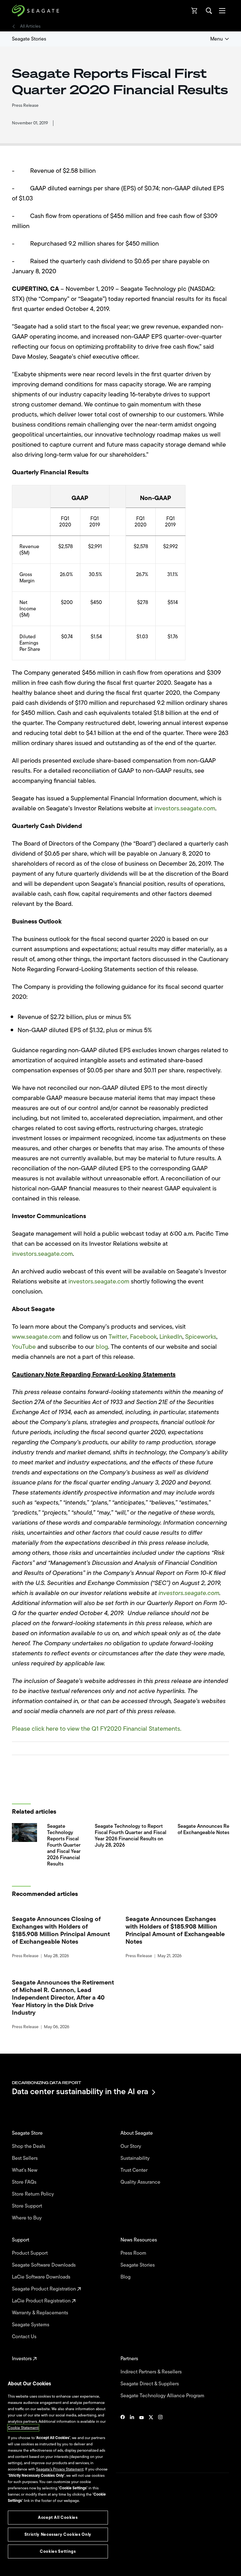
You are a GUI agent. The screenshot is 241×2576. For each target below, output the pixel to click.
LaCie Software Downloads (42, 2277)
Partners (130, 2359)
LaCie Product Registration (42, 2301)
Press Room (134, 2253)
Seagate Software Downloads (44, 2265)
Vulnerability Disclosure (32, 2551)
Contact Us (25, 2337)
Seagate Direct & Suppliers (150, 2384)
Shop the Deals (30, 2146)
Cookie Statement (23, 2428)
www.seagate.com (36, 1337)
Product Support (30, 2253)
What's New (25, 2170)
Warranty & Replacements (41, 2313)
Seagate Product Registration (45, 2289)
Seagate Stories (29, 39)
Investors (22, 2359)
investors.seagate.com (185, 808)
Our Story (131, 2146)
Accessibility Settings (29, 2566)
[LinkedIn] (132, 2436)
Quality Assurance (141, 2182)
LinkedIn (171, 1337)
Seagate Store (28, 2133)
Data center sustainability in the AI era (80, 2092)
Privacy (18, 2540)
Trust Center (135, 2170)
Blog (126, 2277)
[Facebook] (123, 2436)
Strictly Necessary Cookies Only (58, 2534)
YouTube (24, 1347)
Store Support (28, 2206)
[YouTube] (142, 2436)
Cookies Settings (26, 2561)
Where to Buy (27, 2218)
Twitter (118, 1337)
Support (21, 2240)
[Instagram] (160, 2436)
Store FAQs (25, 2182)
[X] (151, 2436)
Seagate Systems (31, 2325)
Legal (16, 2529)
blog (102, 1347)
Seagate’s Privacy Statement (60, 2469)
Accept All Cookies (58, 2517)
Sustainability (136, 2158)
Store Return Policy (34, 2194)
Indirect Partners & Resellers (152, 2372)
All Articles (30, 26)
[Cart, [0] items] (195, 11)
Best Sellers (25, 2158)
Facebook (143, 1337)
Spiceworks (201, 1337)
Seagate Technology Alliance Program (163, 2396)
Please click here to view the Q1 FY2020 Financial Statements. (97, 1729)
